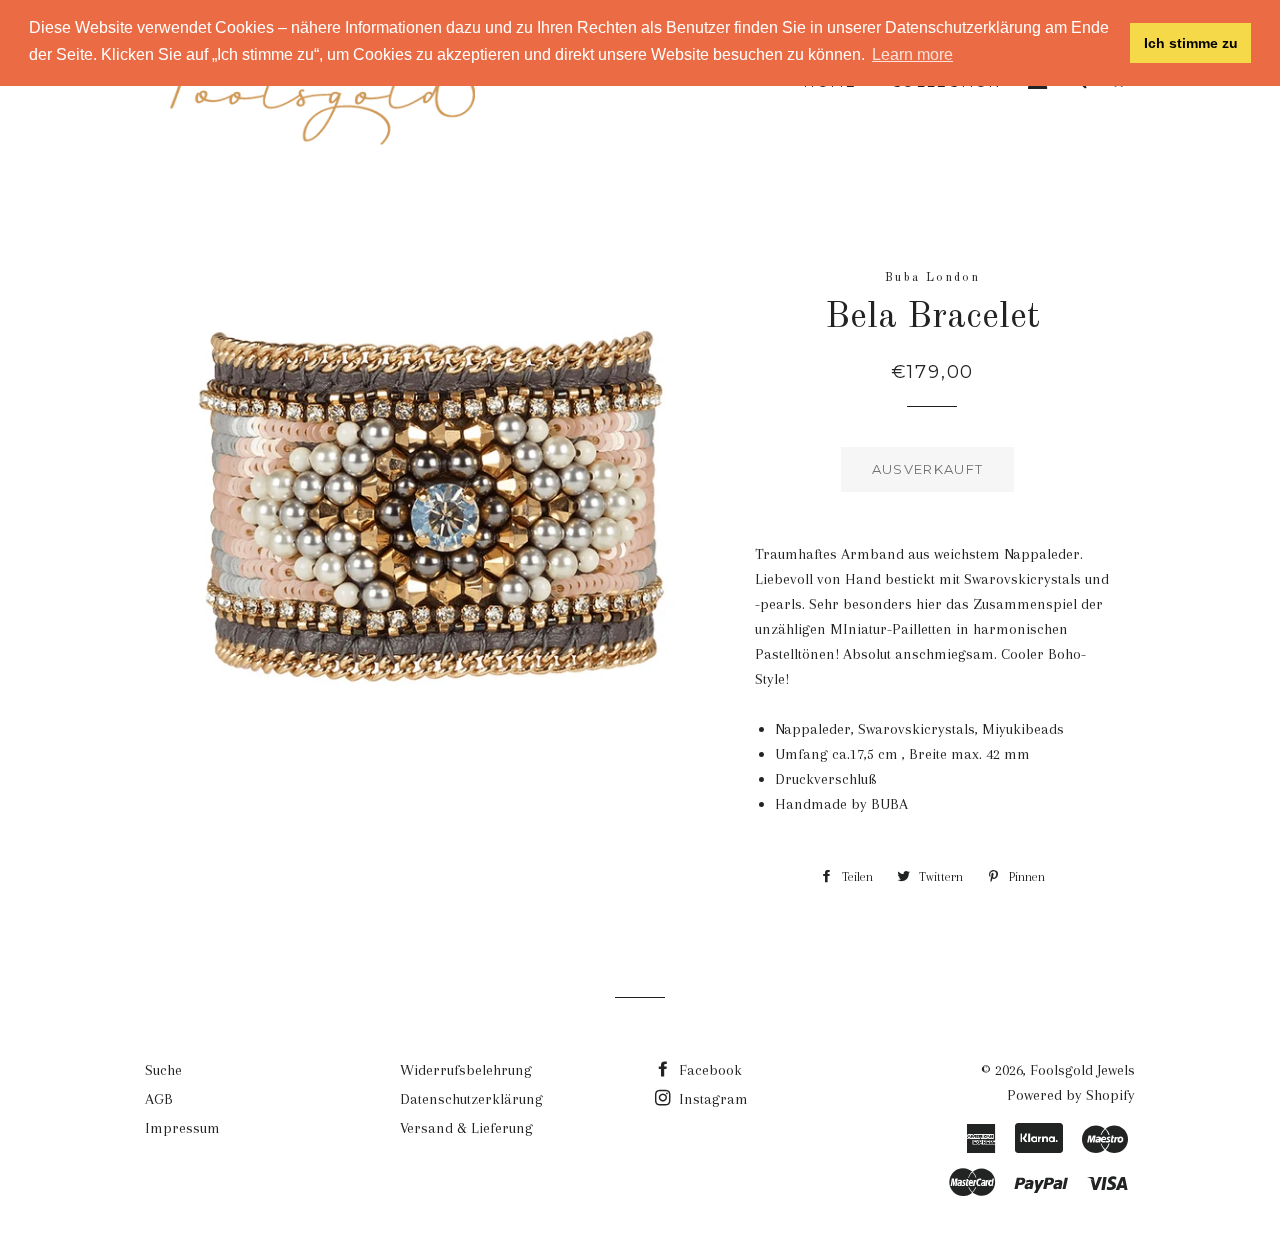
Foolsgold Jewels (1082, 1070)
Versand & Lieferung (466, 1128)
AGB (159, 1099)
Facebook (708, 1070)
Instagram (711, 1099)
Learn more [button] (912, 54)
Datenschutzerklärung (471, 1099)
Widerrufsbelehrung (466, 1070)
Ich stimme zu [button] (1191, 43)
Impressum (182, 1128)
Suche (163, 1070)
